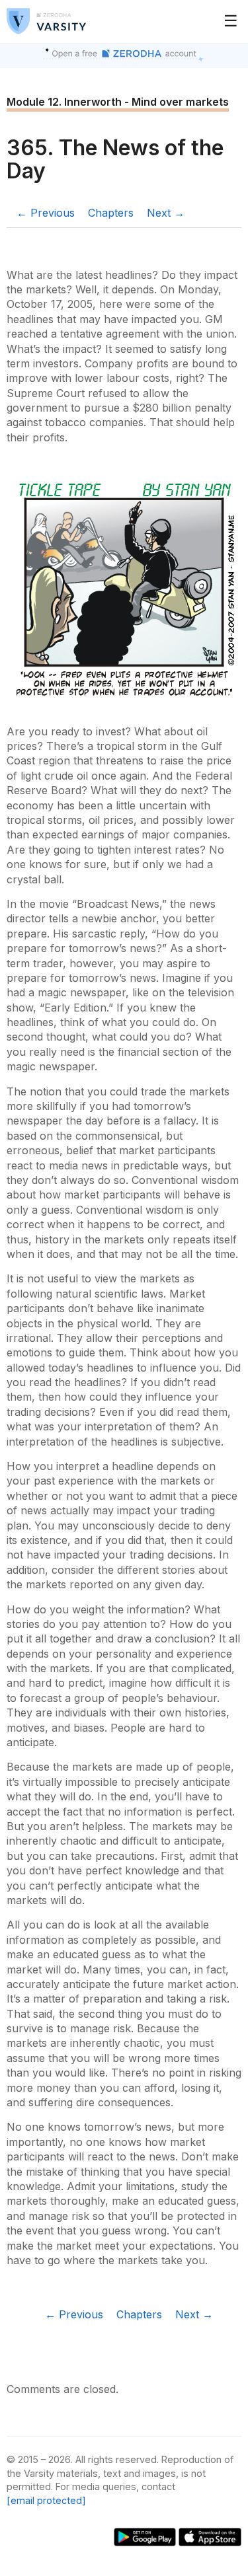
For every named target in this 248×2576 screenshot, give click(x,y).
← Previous (46, 213)
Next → (166, 213)
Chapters (111, 213)
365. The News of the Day (115, 159)
